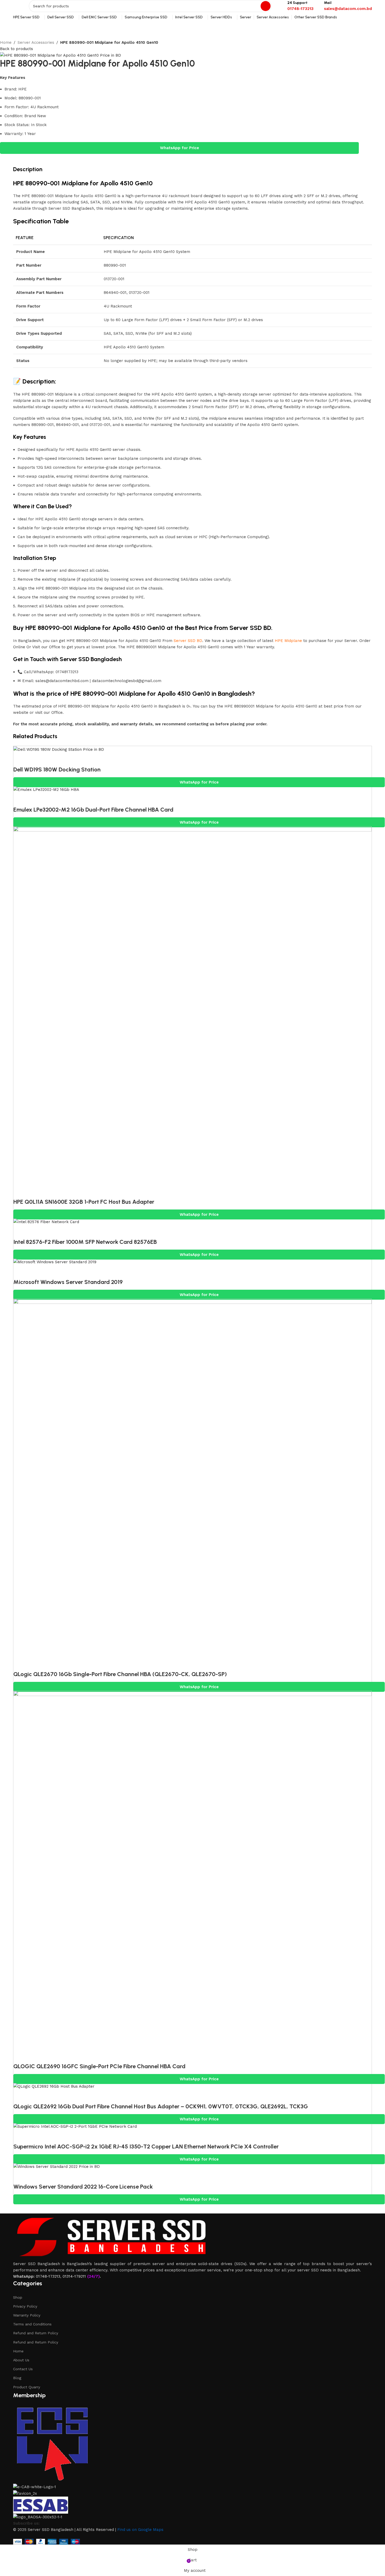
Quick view (20, 759)
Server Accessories (36, 42)
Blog (17, 2378)
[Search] (266, 6)
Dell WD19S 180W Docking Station (57, 769)
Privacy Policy (25, 2306)
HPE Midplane (288, 641)
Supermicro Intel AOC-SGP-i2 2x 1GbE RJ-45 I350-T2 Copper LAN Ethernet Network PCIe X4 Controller (146, 2146)
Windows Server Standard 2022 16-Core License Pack (83, 2187)
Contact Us (23, 2369)
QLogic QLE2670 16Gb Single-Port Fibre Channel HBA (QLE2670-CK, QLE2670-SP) (120, 1674)
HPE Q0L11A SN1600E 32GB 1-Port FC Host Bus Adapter (84, 1202)
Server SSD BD (188, 641)
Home (6, 42)
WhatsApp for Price (180, 148)
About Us (21, 2360)
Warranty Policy (27, 2315)
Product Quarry (27, 2387)
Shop (18, 2297)
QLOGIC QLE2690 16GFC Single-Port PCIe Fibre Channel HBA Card (99, 2066)
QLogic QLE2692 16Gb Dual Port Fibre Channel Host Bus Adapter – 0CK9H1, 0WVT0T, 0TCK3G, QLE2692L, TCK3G (161, 2106)
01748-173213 (48, 2276)
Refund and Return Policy (36, 2333)
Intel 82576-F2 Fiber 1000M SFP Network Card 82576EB (85, 1242)
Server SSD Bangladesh (91, 659)
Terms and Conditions (32, 2324)
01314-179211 (74, 2276)
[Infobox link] (300, 6)
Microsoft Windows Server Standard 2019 (68, 1282)
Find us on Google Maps (140, 2530)
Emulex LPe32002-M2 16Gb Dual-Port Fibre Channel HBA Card (93, 810)
